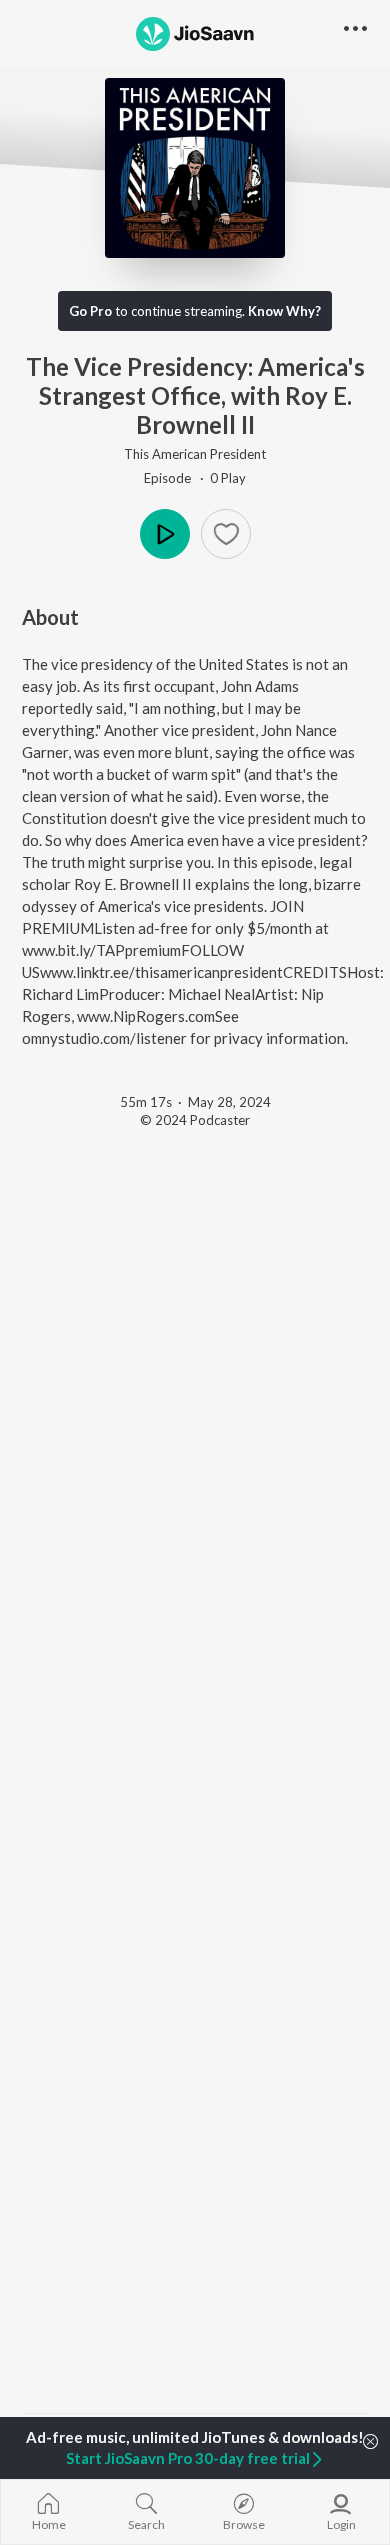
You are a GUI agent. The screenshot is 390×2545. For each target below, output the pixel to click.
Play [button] (165, 534)
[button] (226, 534)
